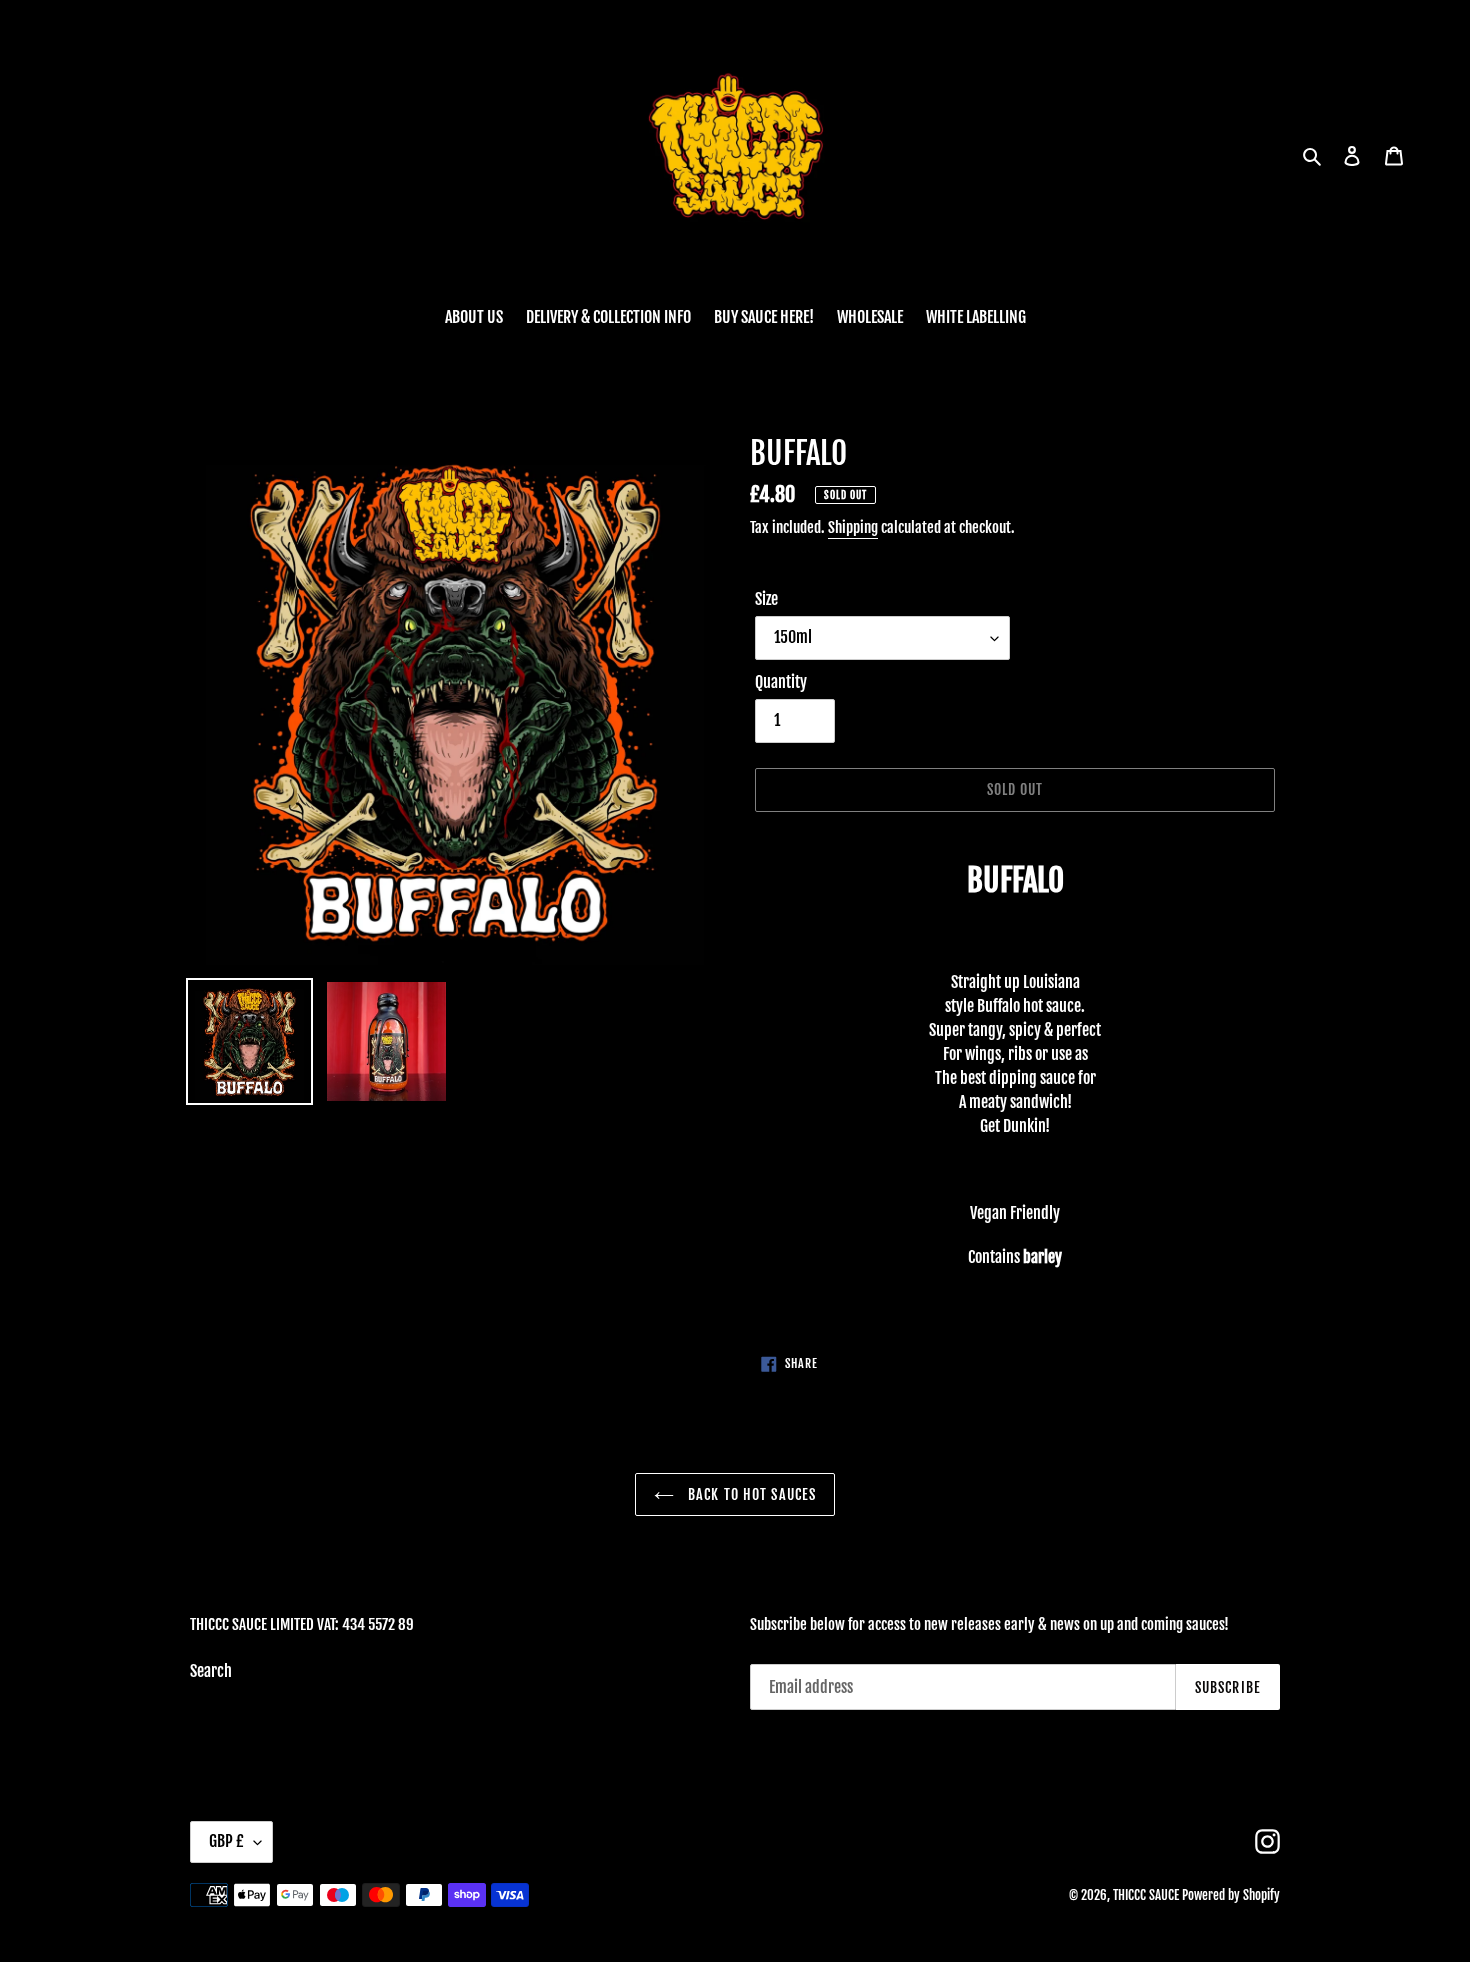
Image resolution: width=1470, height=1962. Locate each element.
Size (766, 599)
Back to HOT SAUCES (750, 1494)
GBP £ (226, 1841)
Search (211, 1671)
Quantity (781, 682)
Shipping (853, 527)
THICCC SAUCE (1146, 1895)
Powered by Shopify (1231, 1895)
